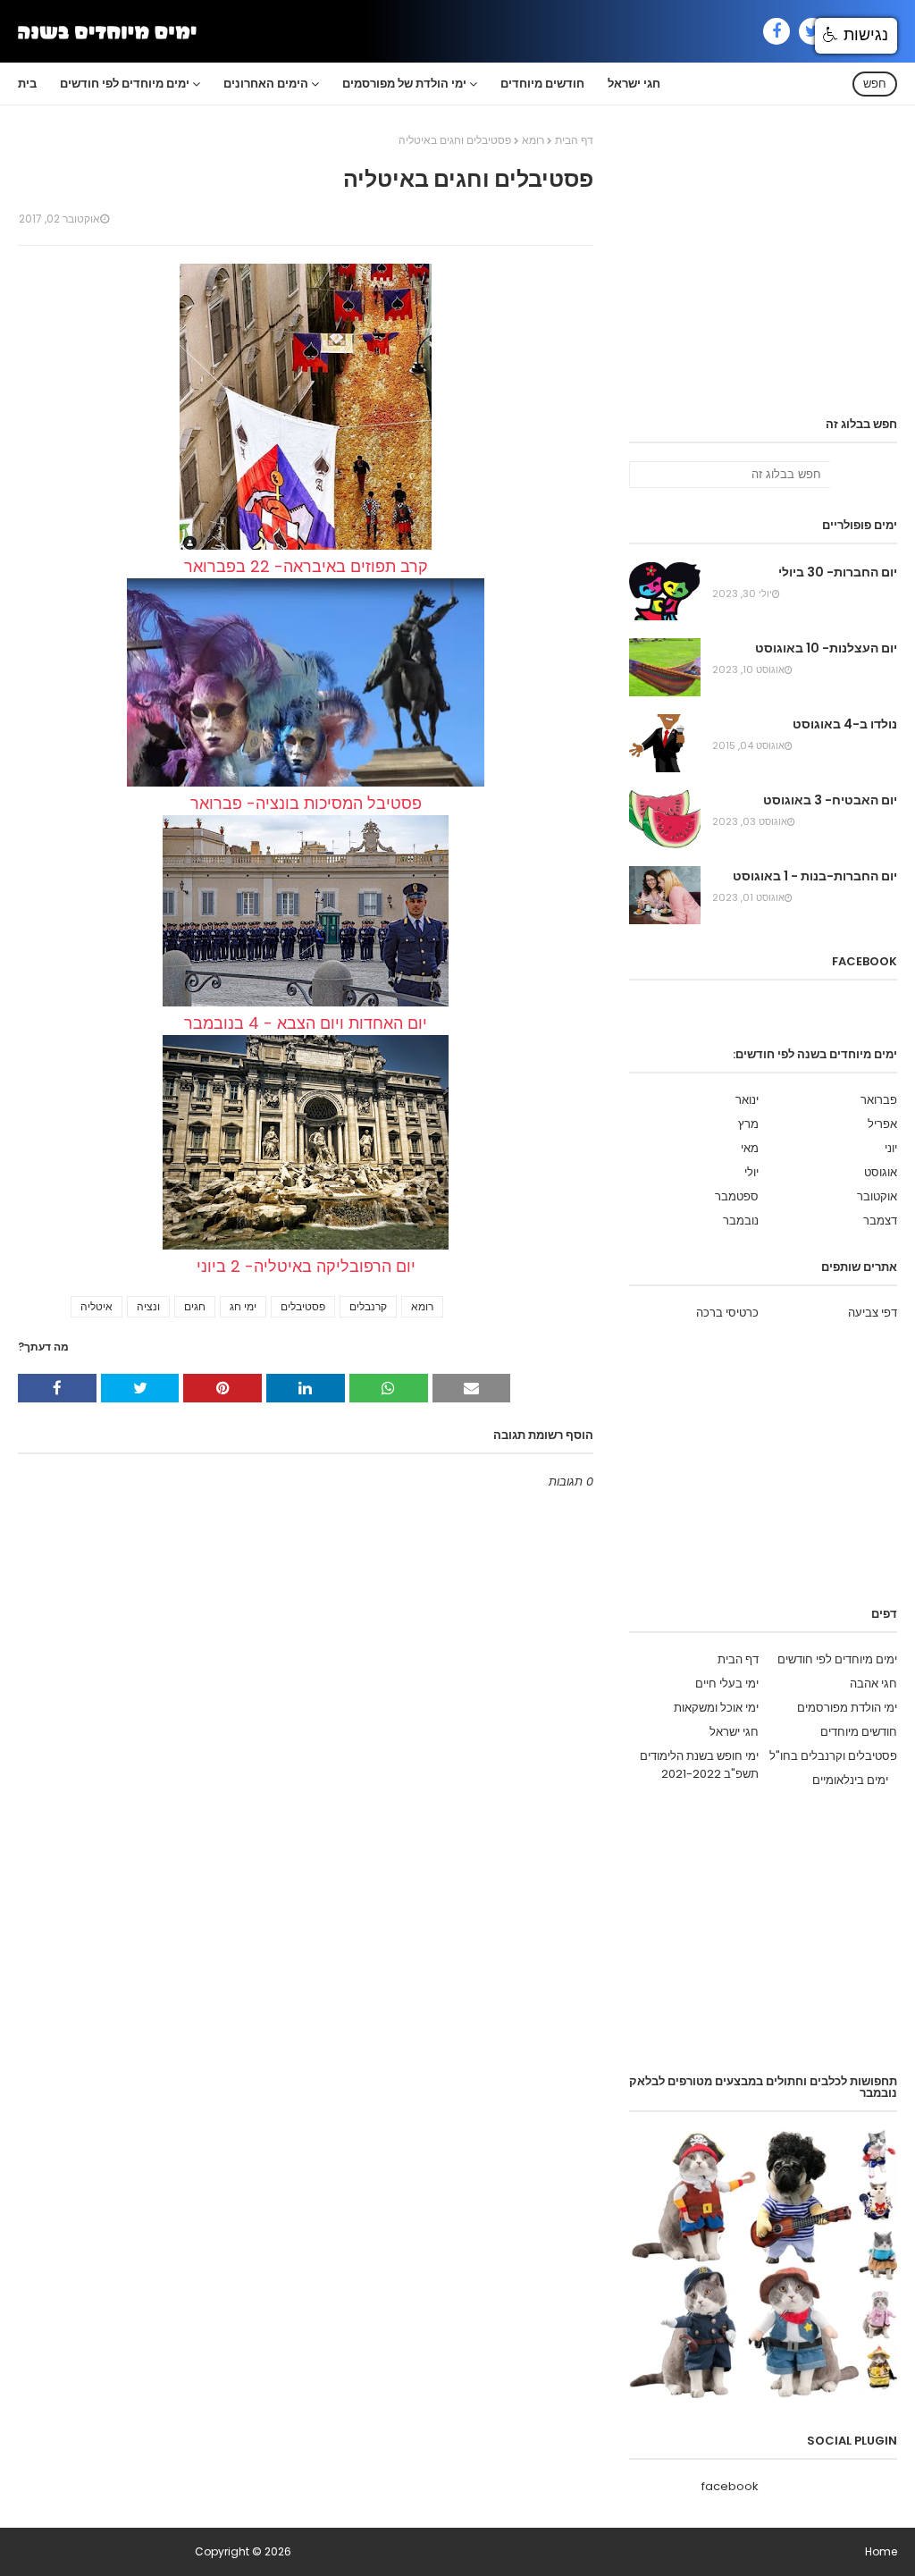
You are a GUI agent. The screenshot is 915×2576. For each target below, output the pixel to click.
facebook (730, 2486)
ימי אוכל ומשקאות (716, 1708)
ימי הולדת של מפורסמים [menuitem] (404, 84)
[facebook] (776, 31)
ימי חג (243, 1306)
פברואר (879, 1100)
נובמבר (741, 1221)
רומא (533, 140)
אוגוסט (881, 1172)
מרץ (748, 1124)
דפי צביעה (873, 1313)
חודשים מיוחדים (859, 1732)
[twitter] (812, 31)
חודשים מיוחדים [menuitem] (542, 84)
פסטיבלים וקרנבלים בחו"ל (833, 1756)
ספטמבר (737, 1196)
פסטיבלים (303, 1306)
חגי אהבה (873, 1684)
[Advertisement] (763, 275)
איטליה (97, 1306)
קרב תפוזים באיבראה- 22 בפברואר (306, 566)
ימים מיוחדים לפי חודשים (837, 1659)
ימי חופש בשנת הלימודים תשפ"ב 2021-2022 (699, 1765)
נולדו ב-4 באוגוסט (845, 724)
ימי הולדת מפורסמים (847, 1708)
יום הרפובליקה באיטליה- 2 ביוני (306, 1266)
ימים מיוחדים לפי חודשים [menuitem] (125, 84)
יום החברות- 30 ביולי (838, 572)
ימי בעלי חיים (727, 1684)
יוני (891, 1148)
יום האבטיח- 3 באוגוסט (830, 800)
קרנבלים (368, 1306)
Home (881, 2551)
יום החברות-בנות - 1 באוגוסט (815, 876)
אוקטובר (877, 1196)
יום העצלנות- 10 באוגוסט (826, 648)
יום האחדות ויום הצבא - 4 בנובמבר (306, 1023)
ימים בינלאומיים (850, 1780)
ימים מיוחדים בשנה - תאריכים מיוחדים (105, 2551)
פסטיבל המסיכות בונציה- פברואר (306, 803)
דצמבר (880, 1221)
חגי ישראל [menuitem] (634, 84)
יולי (751, 1172)
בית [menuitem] (27, 84)
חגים (195, 1306)
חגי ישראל (734, 1732)
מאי (750, 1148)
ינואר (747, 1100)
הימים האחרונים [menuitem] (266, 84)
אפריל (882, 1124)
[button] (856, 36)
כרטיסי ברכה (727, 1313)
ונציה (148, 1306)
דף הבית (574, 140)
